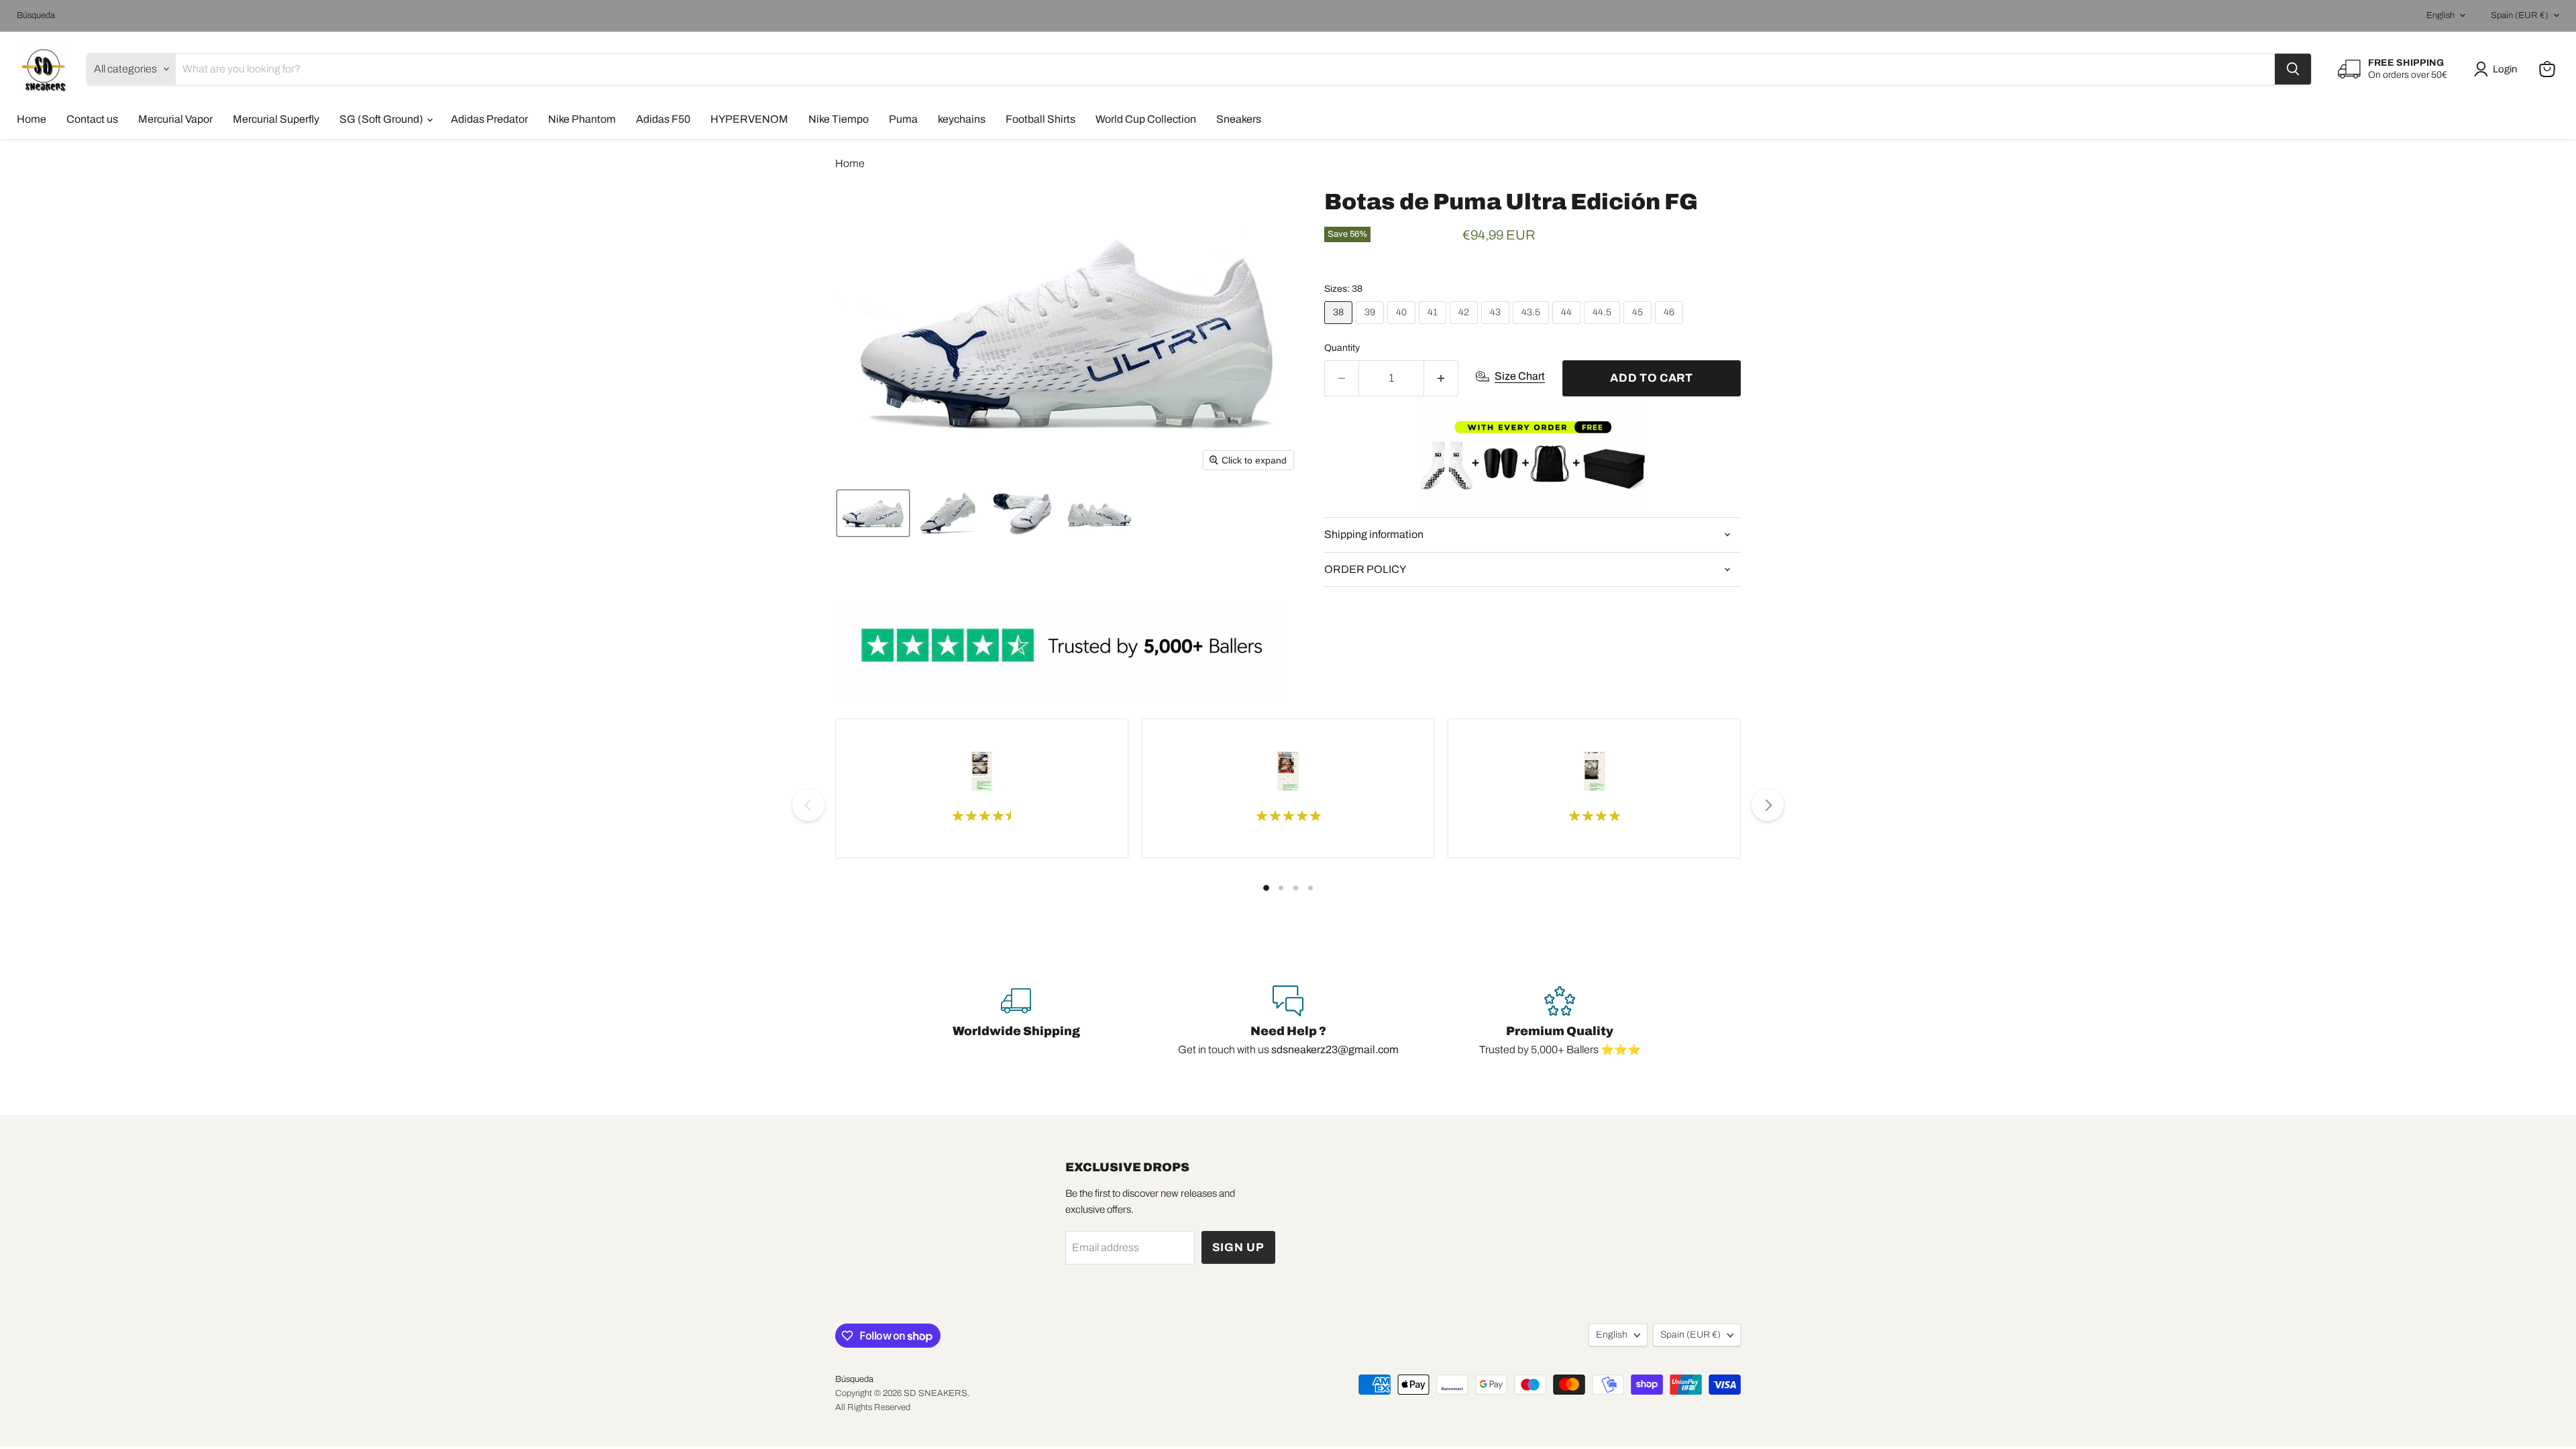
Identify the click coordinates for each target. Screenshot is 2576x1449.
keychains (962, 119)
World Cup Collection (1146, 119)
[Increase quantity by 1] (1441, 378)
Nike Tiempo (839, 119)
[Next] (1768, 805)
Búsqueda (36, 15)
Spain (2520, 15)
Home (32, 119)
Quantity (1342, 348)
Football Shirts (1040, 119)
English (2440, 15)
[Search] (2293, 69)
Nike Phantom (582, 119)
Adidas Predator (489, 119)
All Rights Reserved (873, 1407)
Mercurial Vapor (175, 119)
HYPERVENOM (749, 119)
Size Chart (1520, 376)
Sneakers (1239, 119)
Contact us (92, 119)
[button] (2498, 69)
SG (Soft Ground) (382, 119)
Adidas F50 (663, 119)
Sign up (1238, 1247)
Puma (903, 119)
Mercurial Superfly (276, 119)
